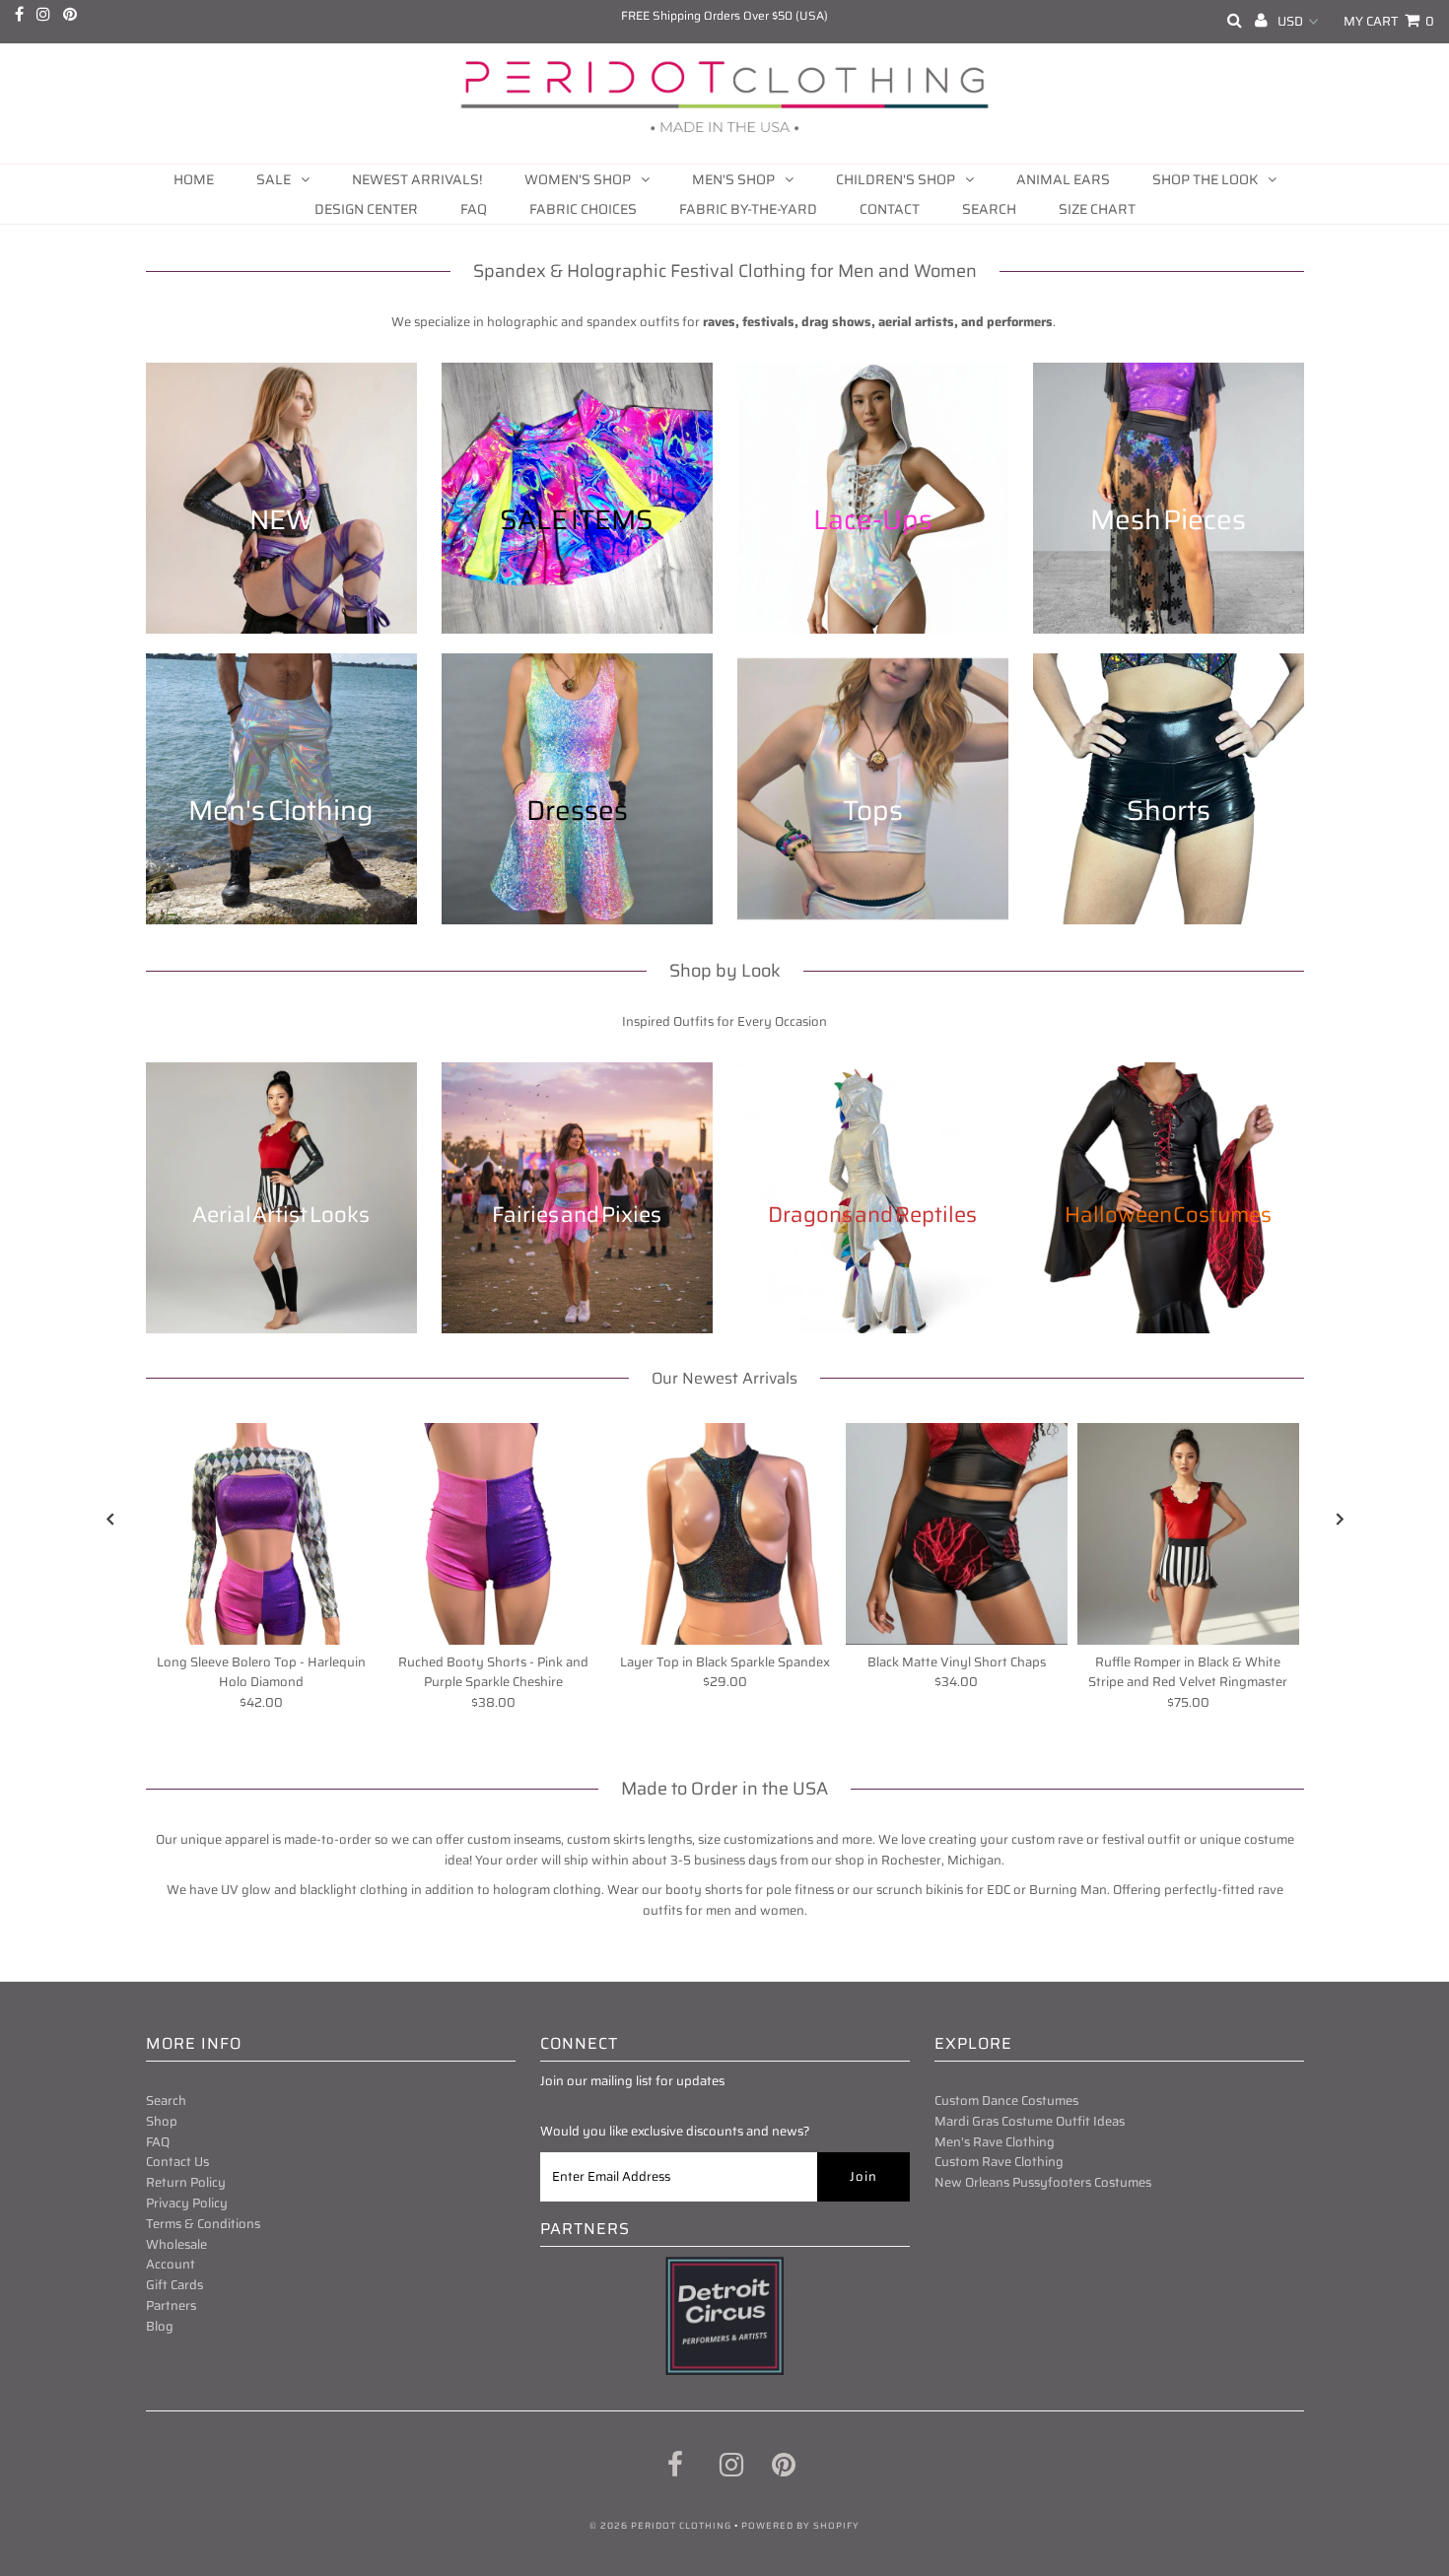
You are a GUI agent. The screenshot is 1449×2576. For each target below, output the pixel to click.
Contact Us (177, 2162)
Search (989, 209)
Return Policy (186, 2182)
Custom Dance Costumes (1006, 2101)
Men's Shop (733, 179)
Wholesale (176, 2244)
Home (194, 179)
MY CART (1389, 21)
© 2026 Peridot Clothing (660, 2526)
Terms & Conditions (203, 2224)
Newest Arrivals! (417, 179)
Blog (160, 2326)
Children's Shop (896, 179)
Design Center (366, 209)
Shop (162, 2121)
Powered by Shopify (800, 2526)
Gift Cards (174, 2285)
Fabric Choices (583, 209)
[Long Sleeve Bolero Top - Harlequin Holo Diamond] (262, 1534)
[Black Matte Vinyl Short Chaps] (957, 1534)
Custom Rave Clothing (999, 2162)
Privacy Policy (187, 2203)
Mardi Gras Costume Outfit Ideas (1030, 2121)
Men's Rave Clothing (995, 2142)
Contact (890, 209)
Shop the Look (1205, 179)
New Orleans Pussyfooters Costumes (1043, 2182)
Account (171, 2264)
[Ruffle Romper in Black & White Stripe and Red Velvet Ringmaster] (1188, 1534)
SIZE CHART (1097, 209)
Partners (171, 2305)
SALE (274, 179)
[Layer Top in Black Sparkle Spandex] (725, 1534)
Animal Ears (1063, 179)
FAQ (474, 209)
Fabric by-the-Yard (748, 209)
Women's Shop (578, 179)
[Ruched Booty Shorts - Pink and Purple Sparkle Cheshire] (493, 1534)
